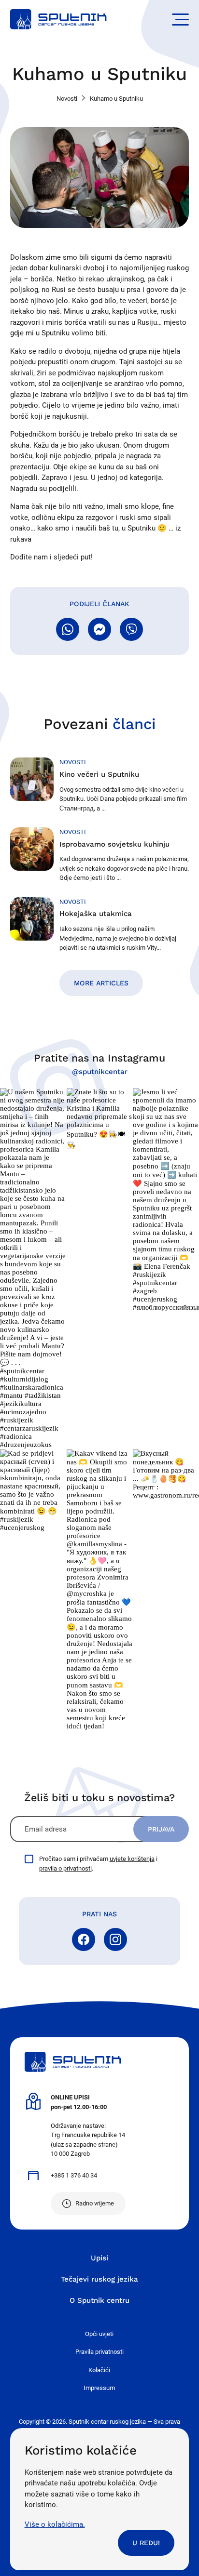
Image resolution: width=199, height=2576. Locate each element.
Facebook (84, 1939)
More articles (101, 983)
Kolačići (99, 2370)
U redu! (146, 2543)
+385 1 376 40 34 (74, 2175)
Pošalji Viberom (131, 629)
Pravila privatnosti (99, 2352)
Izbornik (180, 20)
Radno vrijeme (95, 2203)
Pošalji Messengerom (99, 629)
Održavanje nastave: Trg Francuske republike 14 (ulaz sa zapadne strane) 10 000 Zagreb (88, 2125)
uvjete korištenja (132, 1859)
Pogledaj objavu (33, 1268)
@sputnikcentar (100, 1072)
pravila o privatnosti (65, 1868)
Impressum (99, 2388)
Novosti (67, 99)
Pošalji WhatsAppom (68, 629)
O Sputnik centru (99, 2300)
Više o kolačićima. (55, 2524)
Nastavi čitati (100, 785)
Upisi (99, 2258)
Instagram (115, 1939)
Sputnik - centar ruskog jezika (58, 19)
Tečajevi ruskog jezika (99, 2279)
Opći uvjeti (99, 2334)
